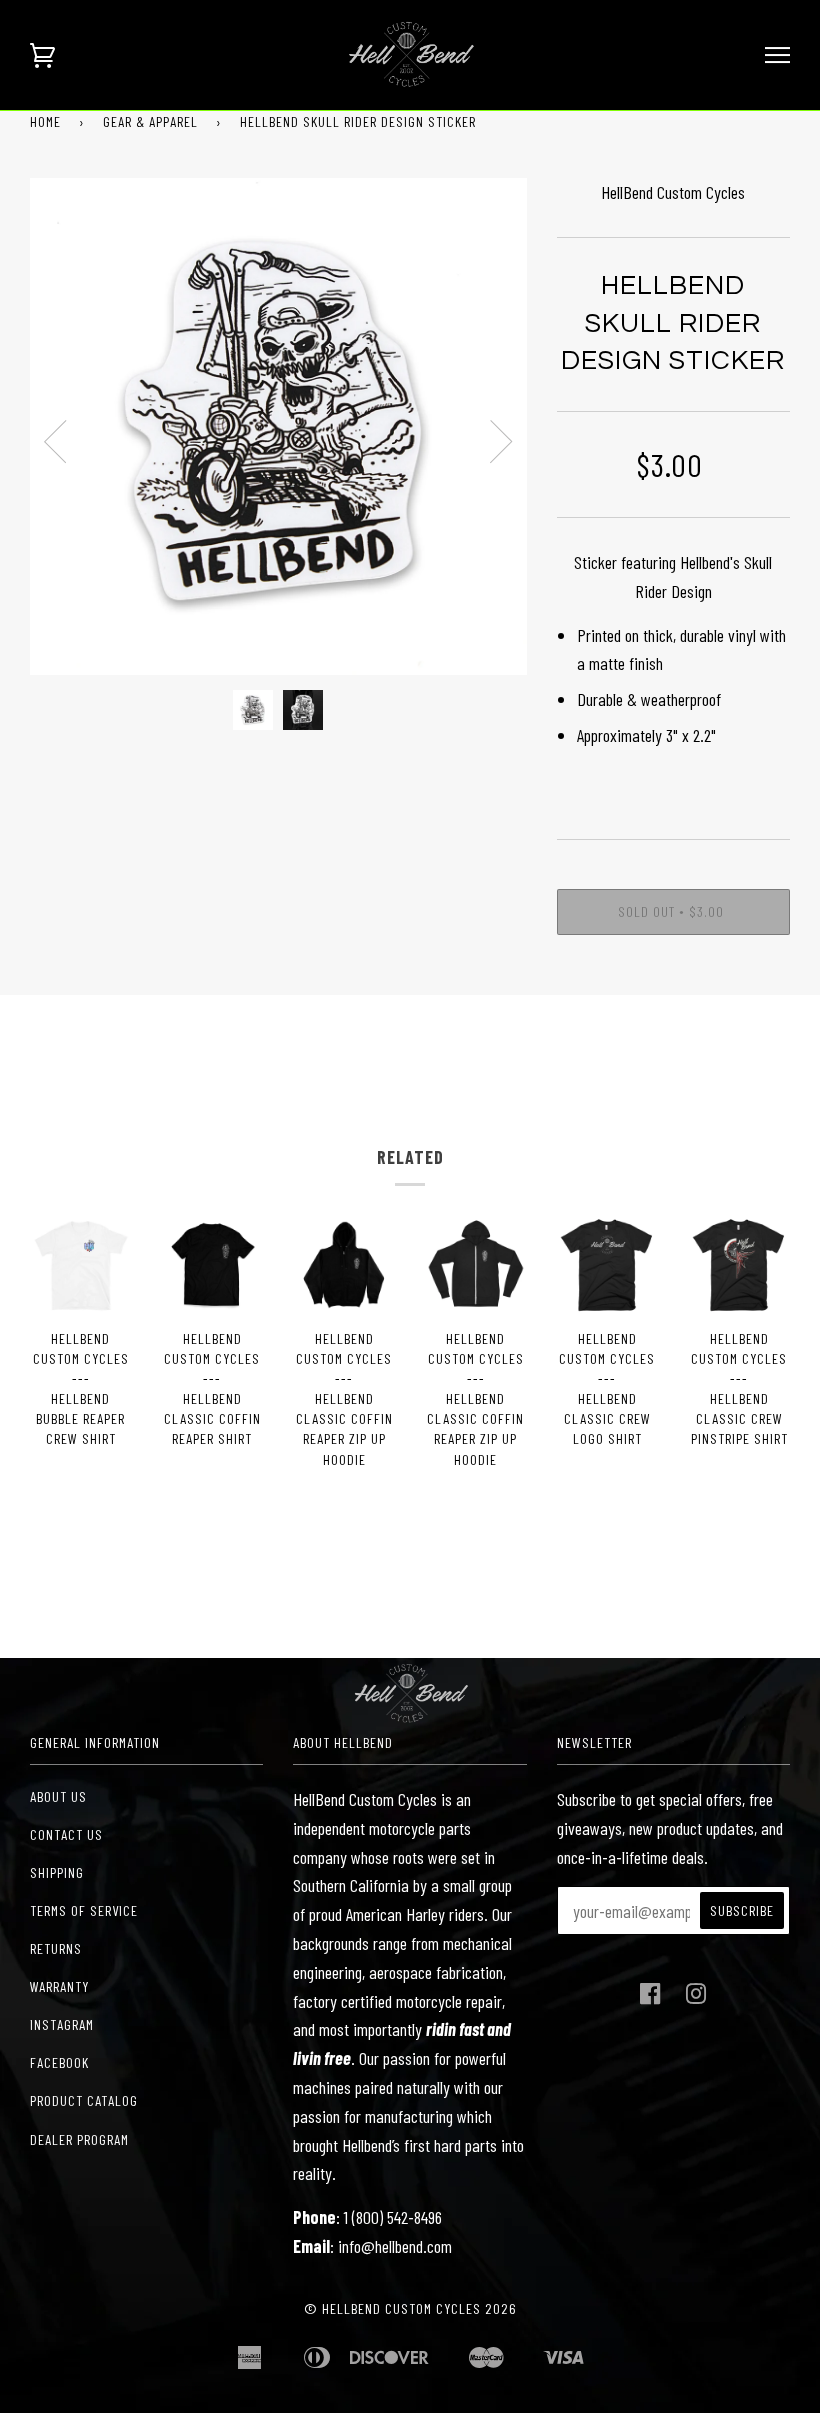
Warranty (59, 1986)
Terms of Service (84, 1910)
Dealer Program (79, 2139)
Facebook (59, 2062)
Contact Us (66, 1834)
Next (502, 442)
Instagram (62, 2024)
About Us (58, 1796)
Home (45, 121)
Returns (56, 1948)
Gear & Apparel (150, 121)
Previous (55, 442)
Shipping (57, 1872)
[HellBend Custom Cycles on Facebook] (650, 1998)
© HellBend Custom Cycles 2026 (410, 2308)
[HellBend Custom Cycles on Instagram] (696, 1998)
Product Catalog (84, 2100)
